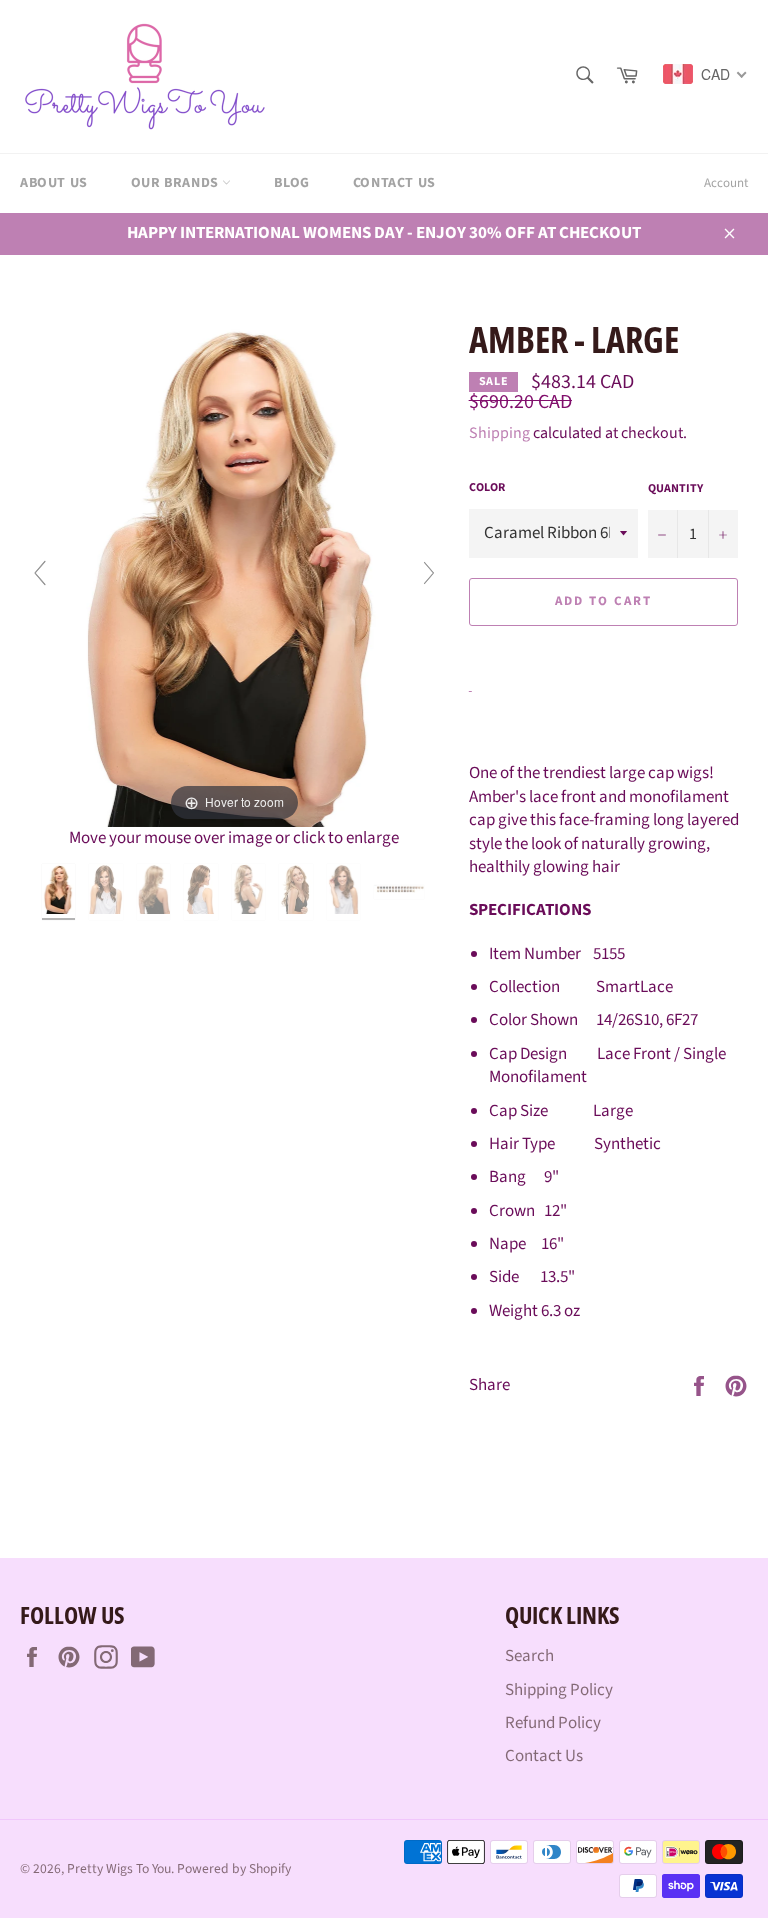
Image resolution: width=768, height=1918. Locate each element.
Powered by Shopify (234, 1868)
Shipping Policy (559, 1690)
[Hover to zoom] (234, 570)
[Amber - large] (60, 892)
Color (487, 488)
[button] (603, 647)
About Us (54, 183)
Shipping (499, 433)
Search (529, 1656)
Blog (291, 183)
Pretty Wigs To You (119, 1868)
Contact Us (394, 183)
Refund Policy (553, 1723)
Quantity (675, 489)
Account (726, 183)
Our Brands (177, 183)
